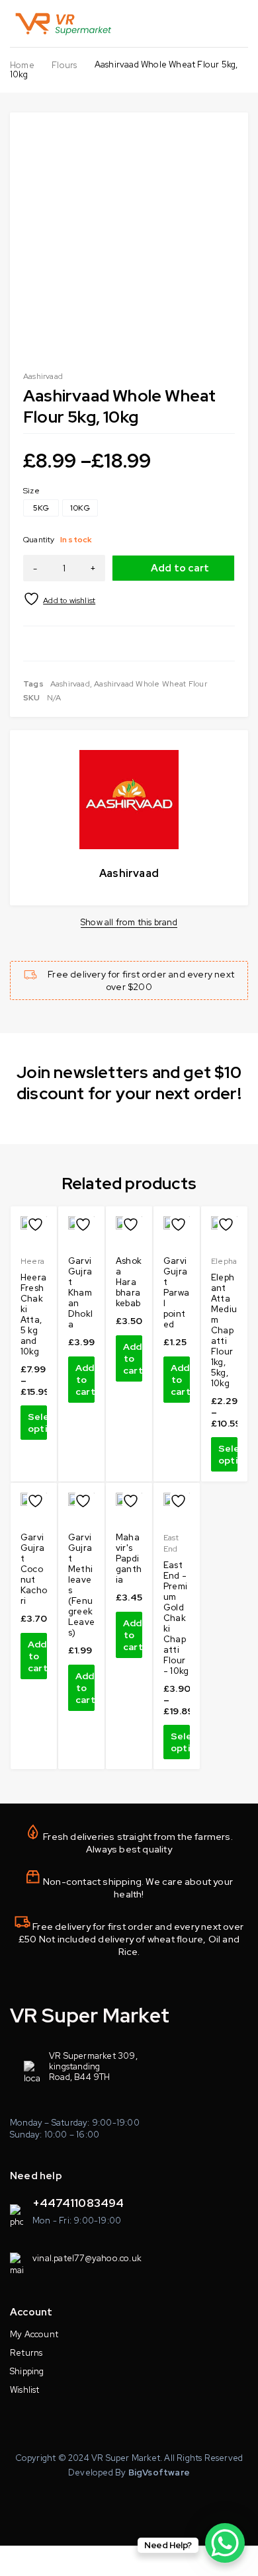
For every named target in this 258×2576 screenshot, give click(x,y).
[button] (81, 1380)
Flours (64, 65)
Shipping (27, 2371)
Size (31, 491)
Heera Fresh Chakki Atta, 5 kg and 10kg (33, 1314)
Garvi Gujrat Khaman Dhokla (80, 1293)
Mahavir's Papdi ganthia (129, 1558)
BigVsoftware (159, 2472)
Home (22, 65)
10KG (80, 508)
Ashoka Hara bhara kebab (129, 1282)
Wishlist (25, 2390)
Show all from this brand (129, 923)
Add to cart (180, 568)
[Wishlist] (60, 599)
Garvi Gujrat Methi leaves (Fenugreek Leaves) (81, 1585)
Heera (32, 1261)
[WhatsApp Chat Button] (225, 2543)
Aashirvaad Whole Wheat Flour (150, 684)
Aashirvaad (43, 376)
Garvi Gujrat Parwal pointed (176, 1293)
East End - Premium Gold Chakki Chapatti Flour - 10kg (176, 1618)
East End (171, 1543)
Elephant (228, 1261)
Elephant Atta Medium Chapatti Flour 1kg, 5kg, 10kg (224, 1330)
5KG (41, 508)
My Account (34, 2334)
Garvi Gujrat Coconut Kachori (34, 1569)
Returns (26, 2353)
